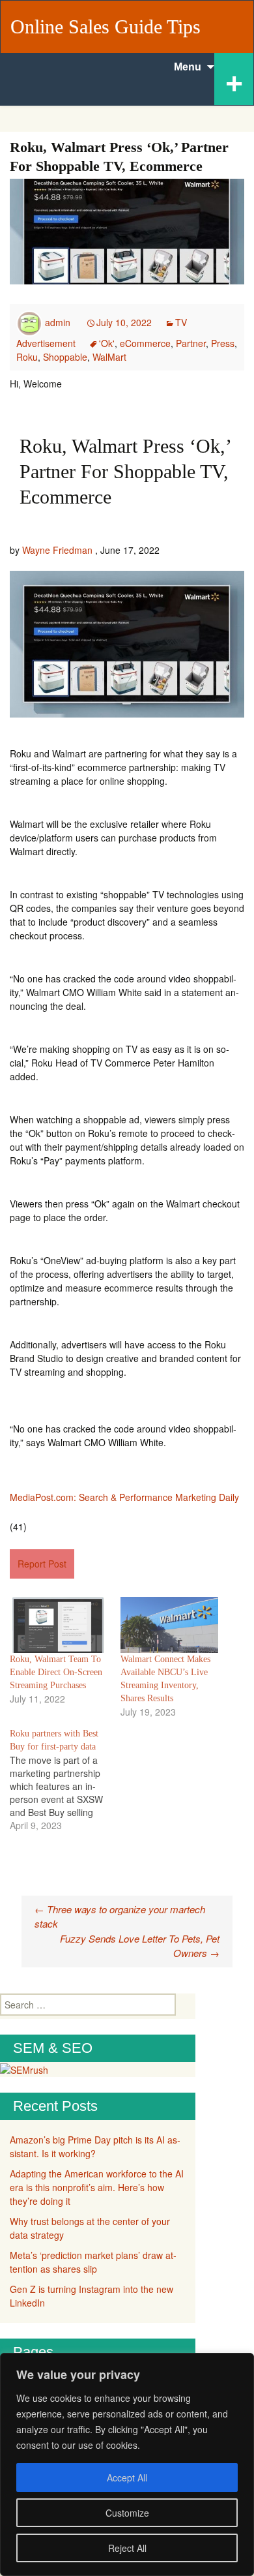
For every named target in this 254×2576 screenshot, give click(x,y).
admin (58, 322)
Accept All (127, 2478)
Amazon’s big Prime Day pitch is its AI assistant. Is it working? (95, 2146)
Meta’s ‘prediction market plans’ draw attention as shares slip (93, 2262)
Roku (27, 357)
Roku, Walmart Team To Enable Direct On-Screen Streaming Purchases (56, 1672)
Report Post (42, 1564)
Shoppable (65, 357)
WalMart (109, 357)
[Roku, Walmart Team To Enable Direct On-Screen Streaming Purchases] (59, 1625)
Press (223, 343)
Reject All (127, 2548)
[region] (127, 2464)
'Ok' (107, 343)
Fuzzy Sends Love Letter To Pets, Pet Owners (140, 1946)
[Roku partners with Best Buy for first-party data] (65, 1780)
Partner (191, 343)
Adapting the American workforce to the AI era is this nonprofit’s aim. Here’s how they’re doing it (97, 2187)
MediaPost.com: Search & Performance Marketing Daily (124, 1497)
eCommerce (145, 343)
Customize (127, 2513)
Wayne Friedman (57, 550)
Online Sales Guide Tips (106, 26)
